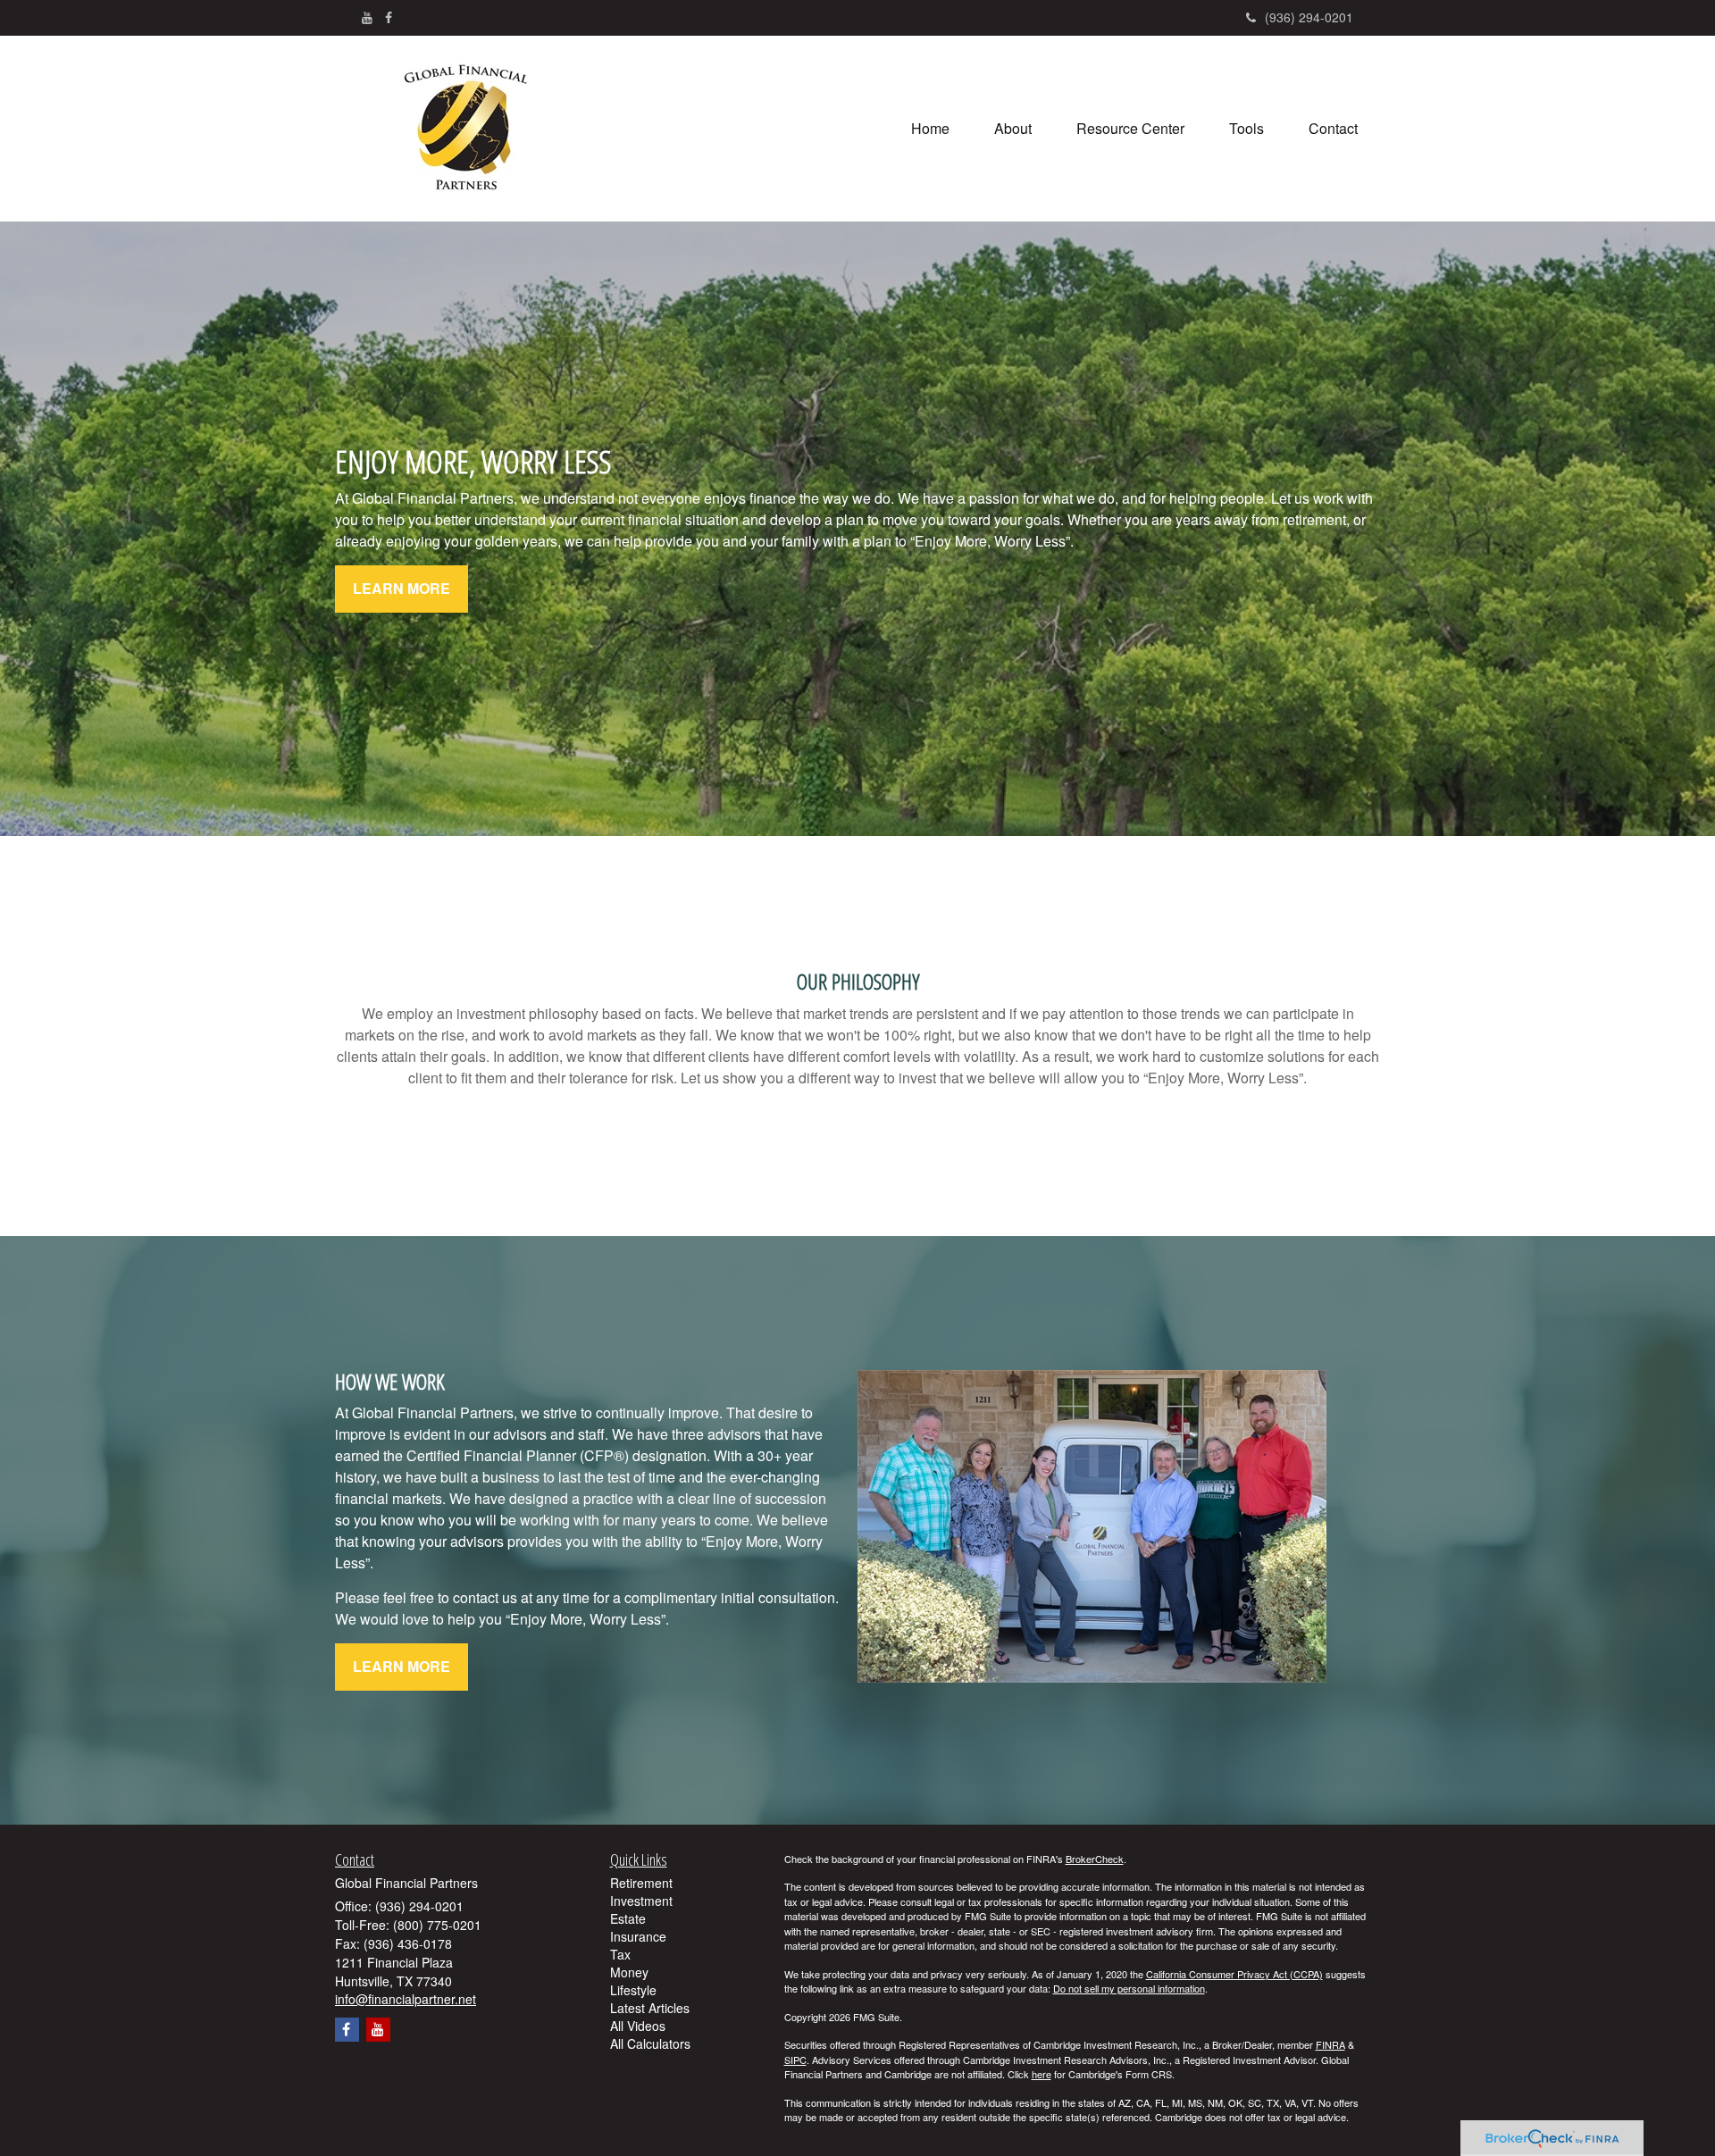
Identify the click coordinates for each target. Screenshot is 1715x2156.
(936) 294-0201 (1309, 17)
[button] (1013, 129)
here (1042, 2074)
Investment (641, 1901)
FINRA (1330, 2044)
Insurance (638, 1936)
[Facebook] (389, 17)
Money (629, 1972)
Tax (620, 1954)
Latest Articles (650, 2008)
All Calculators (650, 2043)
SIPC (795, 2060)
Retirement (641, 1883)
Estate (628, 1918)
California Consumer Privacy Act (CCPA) (1234, 1974)
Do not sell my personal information (1129, 1988)
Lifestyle (633, 1990)
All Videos (638, 2026)
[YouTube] (367, 17)
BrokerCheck (1095, 1859)
